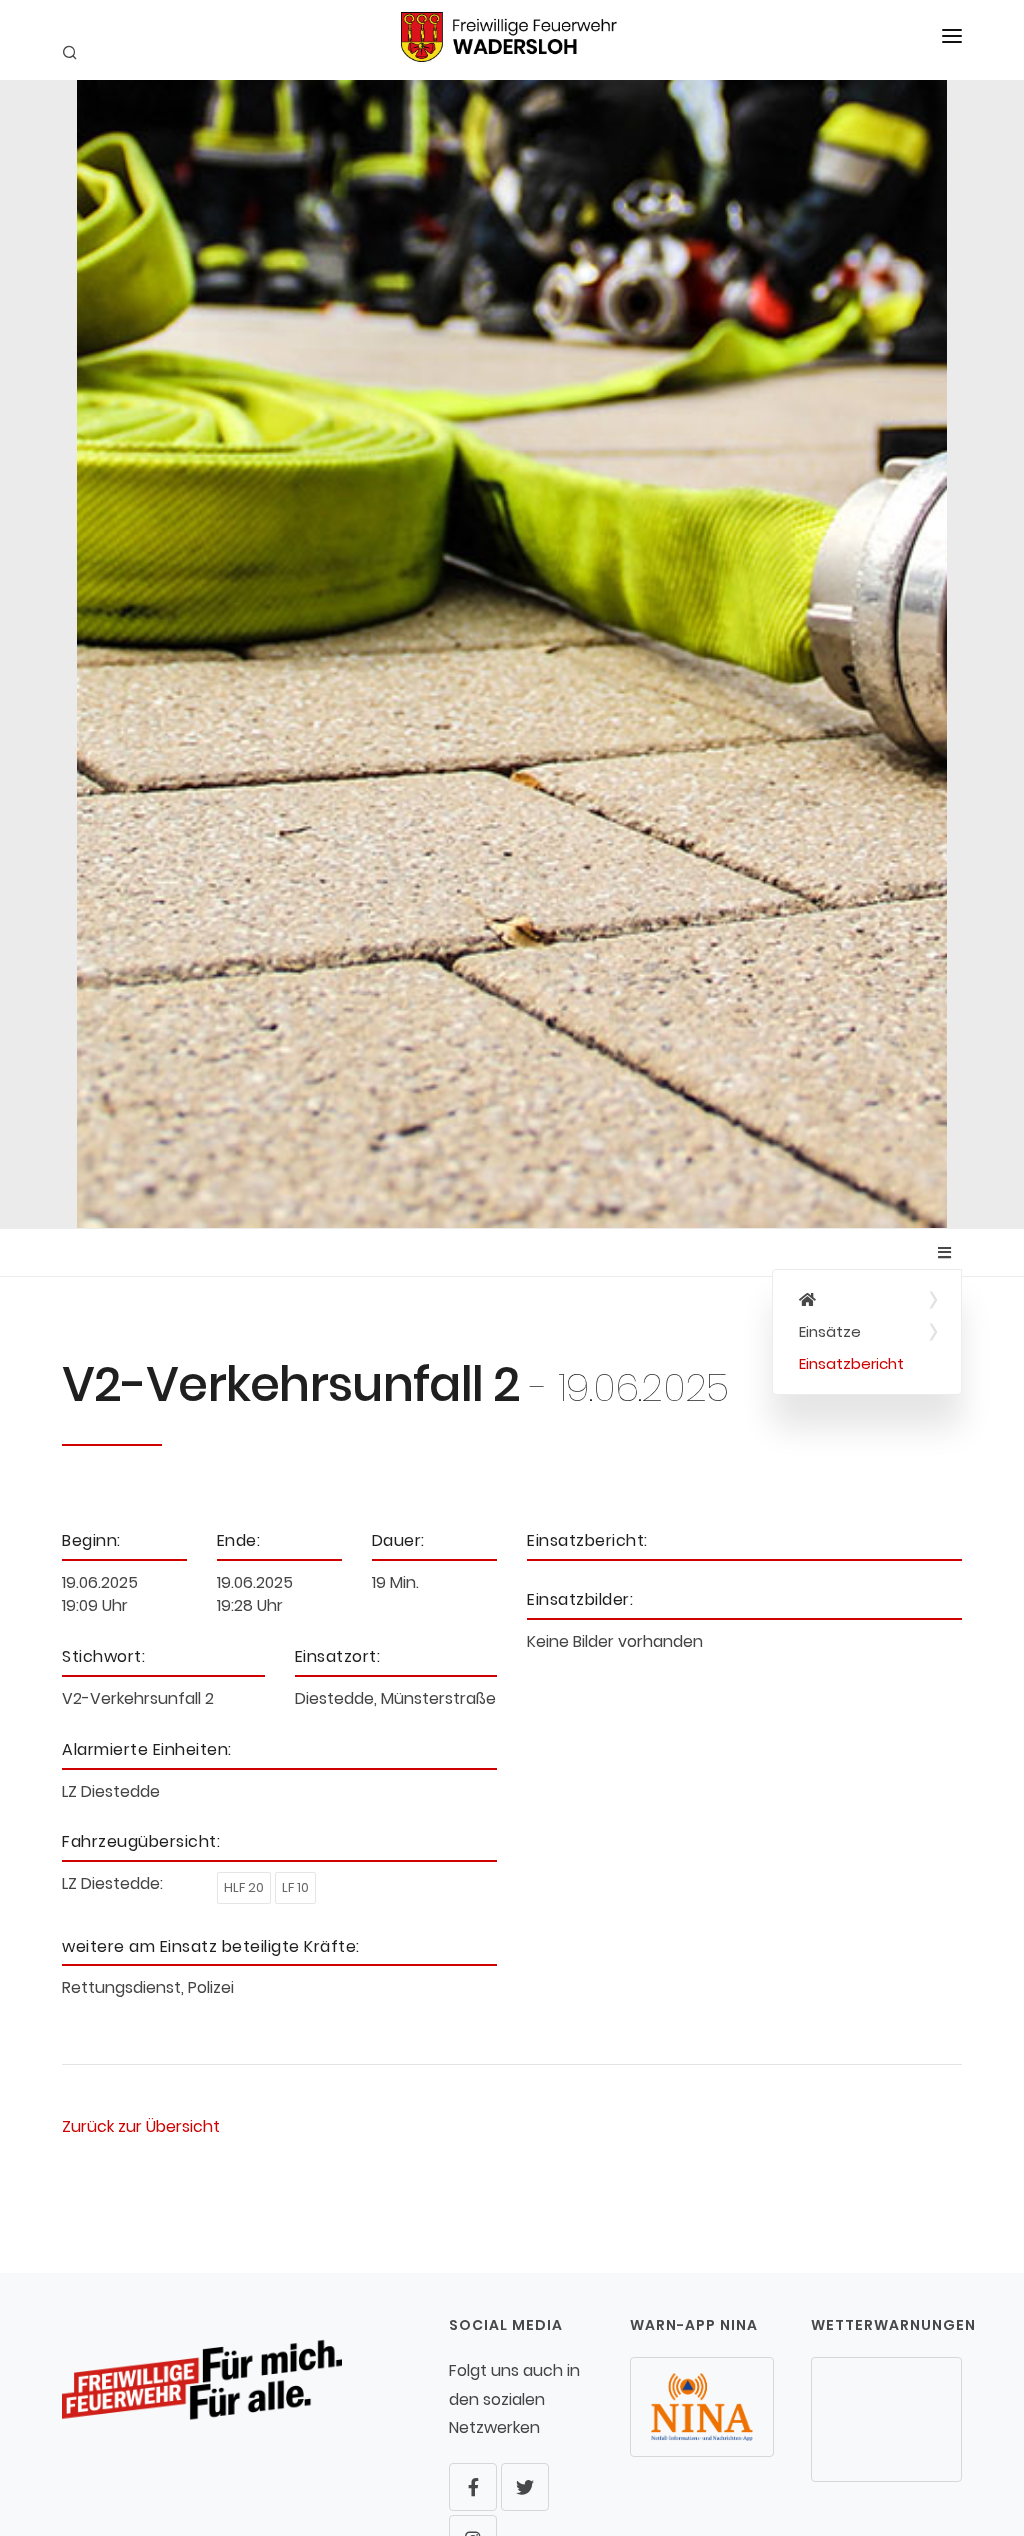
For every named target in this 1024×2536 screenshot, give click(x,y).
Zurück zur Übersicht (141, 2126)
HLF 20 (244, 1887)
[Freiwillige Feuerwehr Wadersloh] (867, 1300)
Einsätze (830, 1331)
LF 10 (295, 1887)
